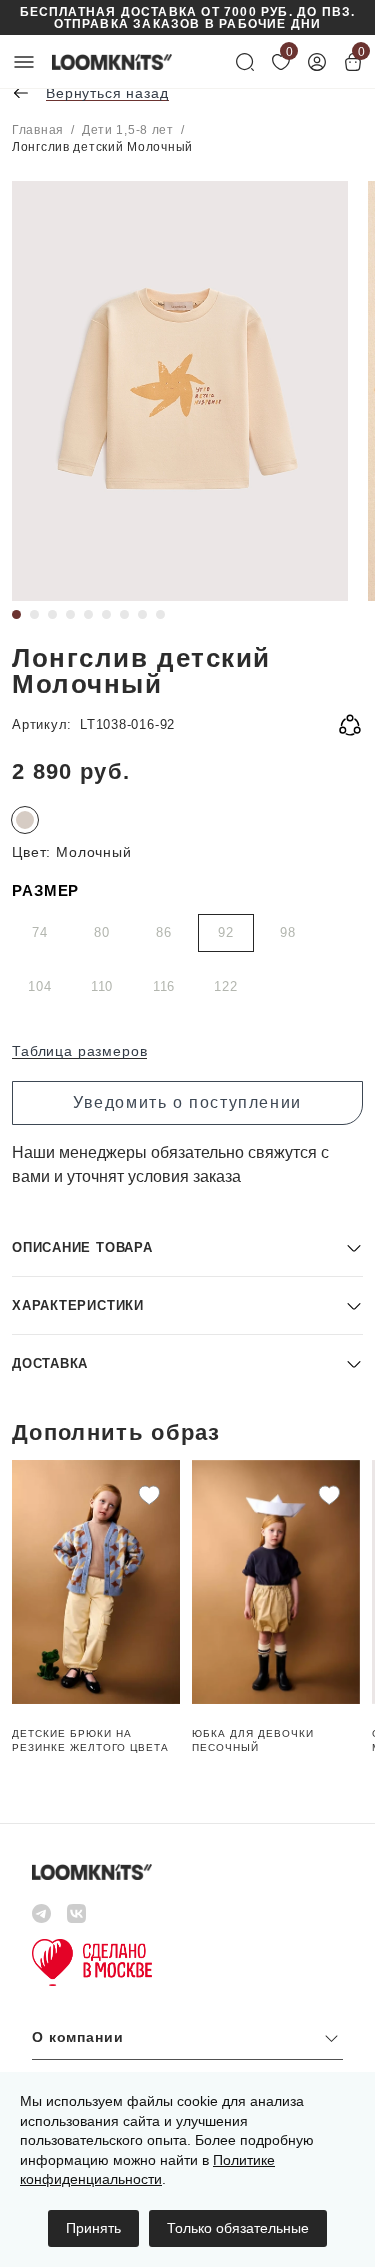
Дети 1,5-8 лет (128, 130)
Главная (38, 130)
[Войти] (317, 62)
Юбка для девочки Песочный (253, 1740)
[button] (187, 1247)
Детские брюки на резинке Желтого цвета (90, 1740)
